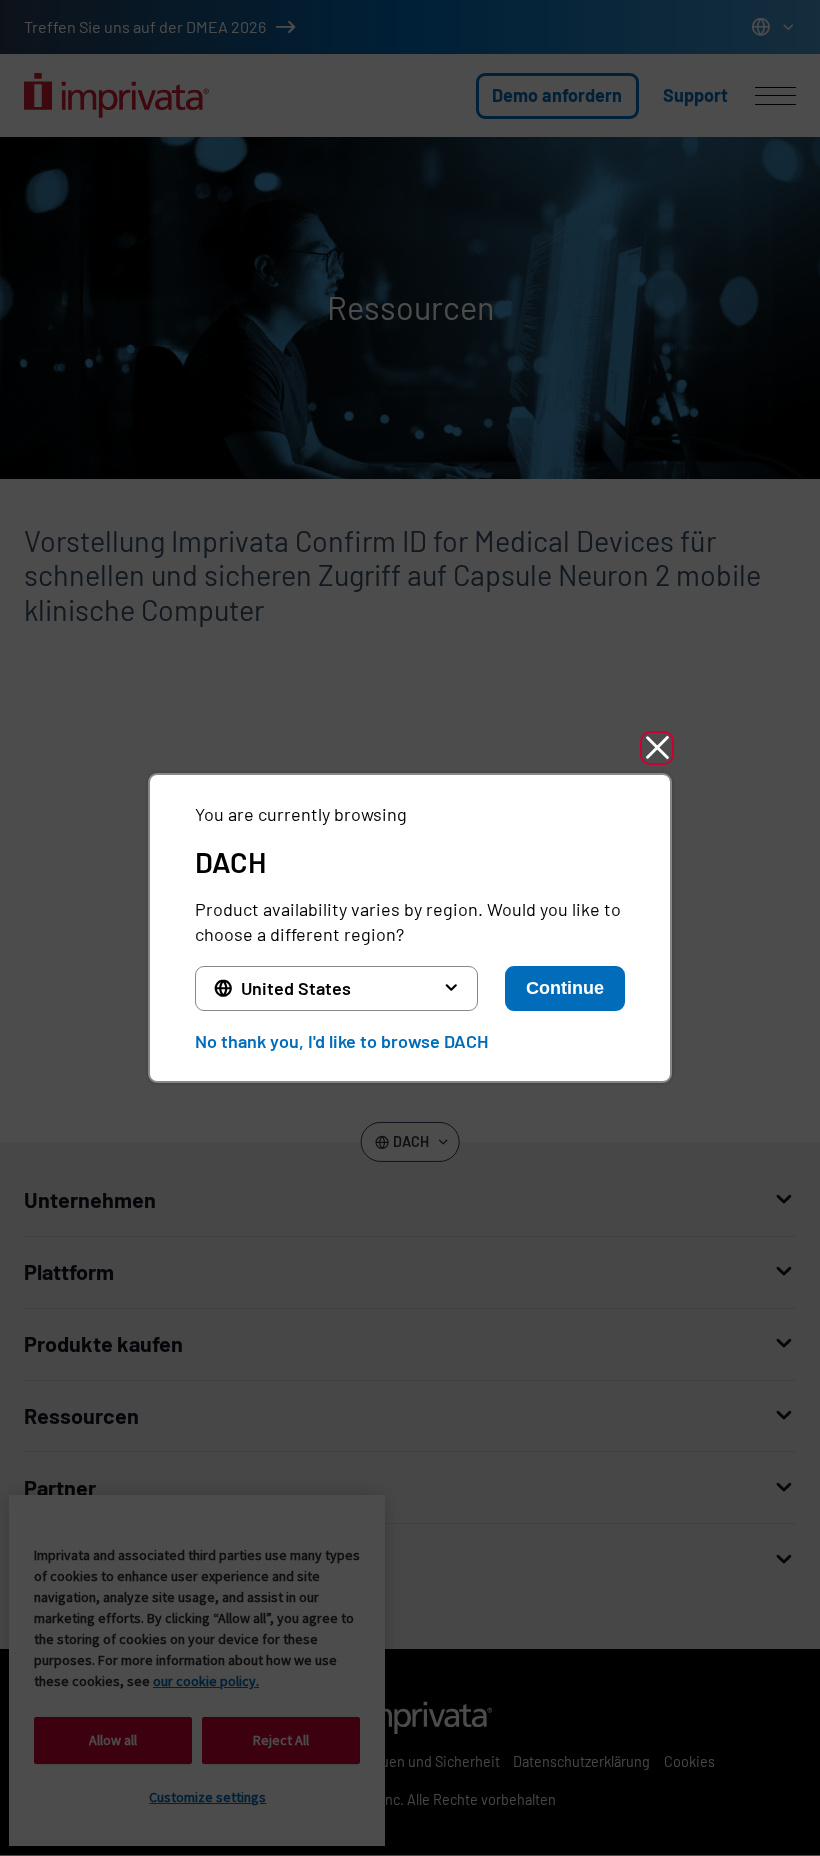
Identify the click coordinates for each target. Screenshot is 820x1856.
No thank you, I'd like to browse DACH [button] (341, 1041)
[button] (657, 748)
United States (296, 988)
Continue (565, 988)
